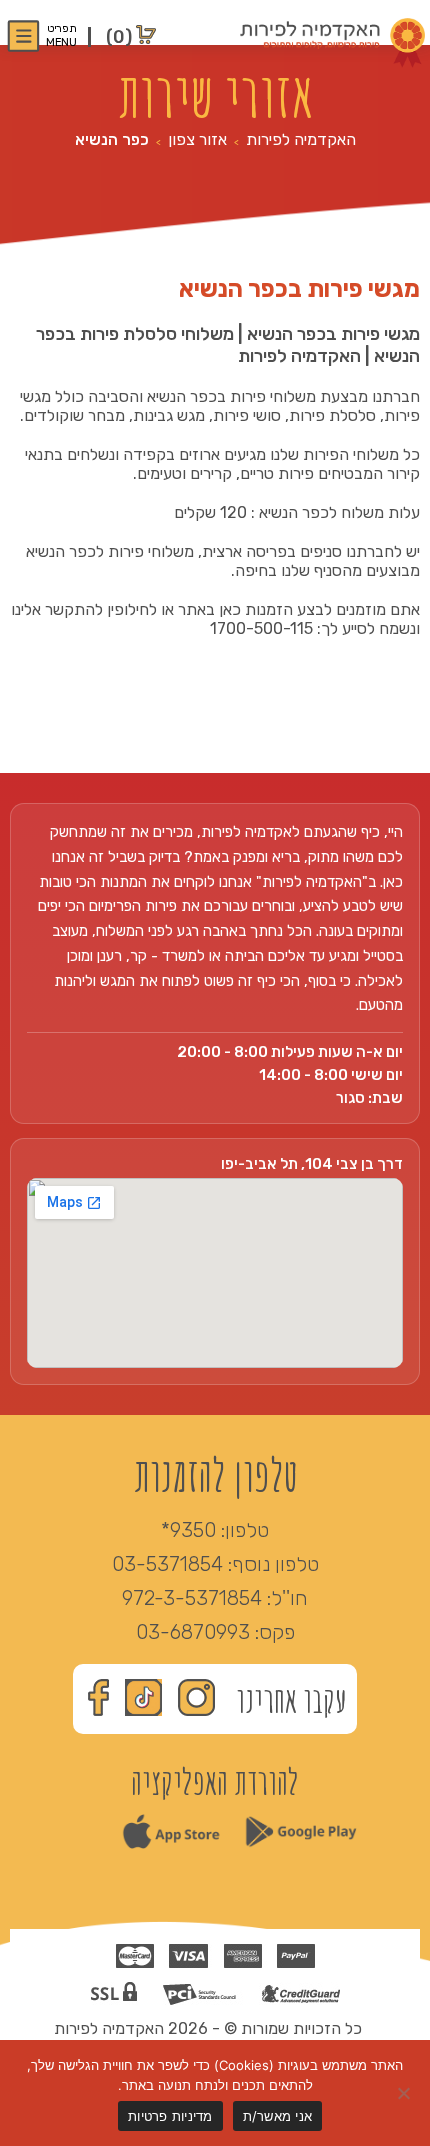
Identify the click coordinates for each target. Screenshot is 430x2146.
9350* (188, 1530)
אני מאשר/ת (278, 2116)
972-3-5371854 (192, 1598)
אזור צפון (197, 139)
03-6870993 (193, 1632)
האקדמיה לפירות (301, 139)
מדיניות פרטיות (170, 2116)
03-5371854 (167, 1564)
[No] (405, 2093)
